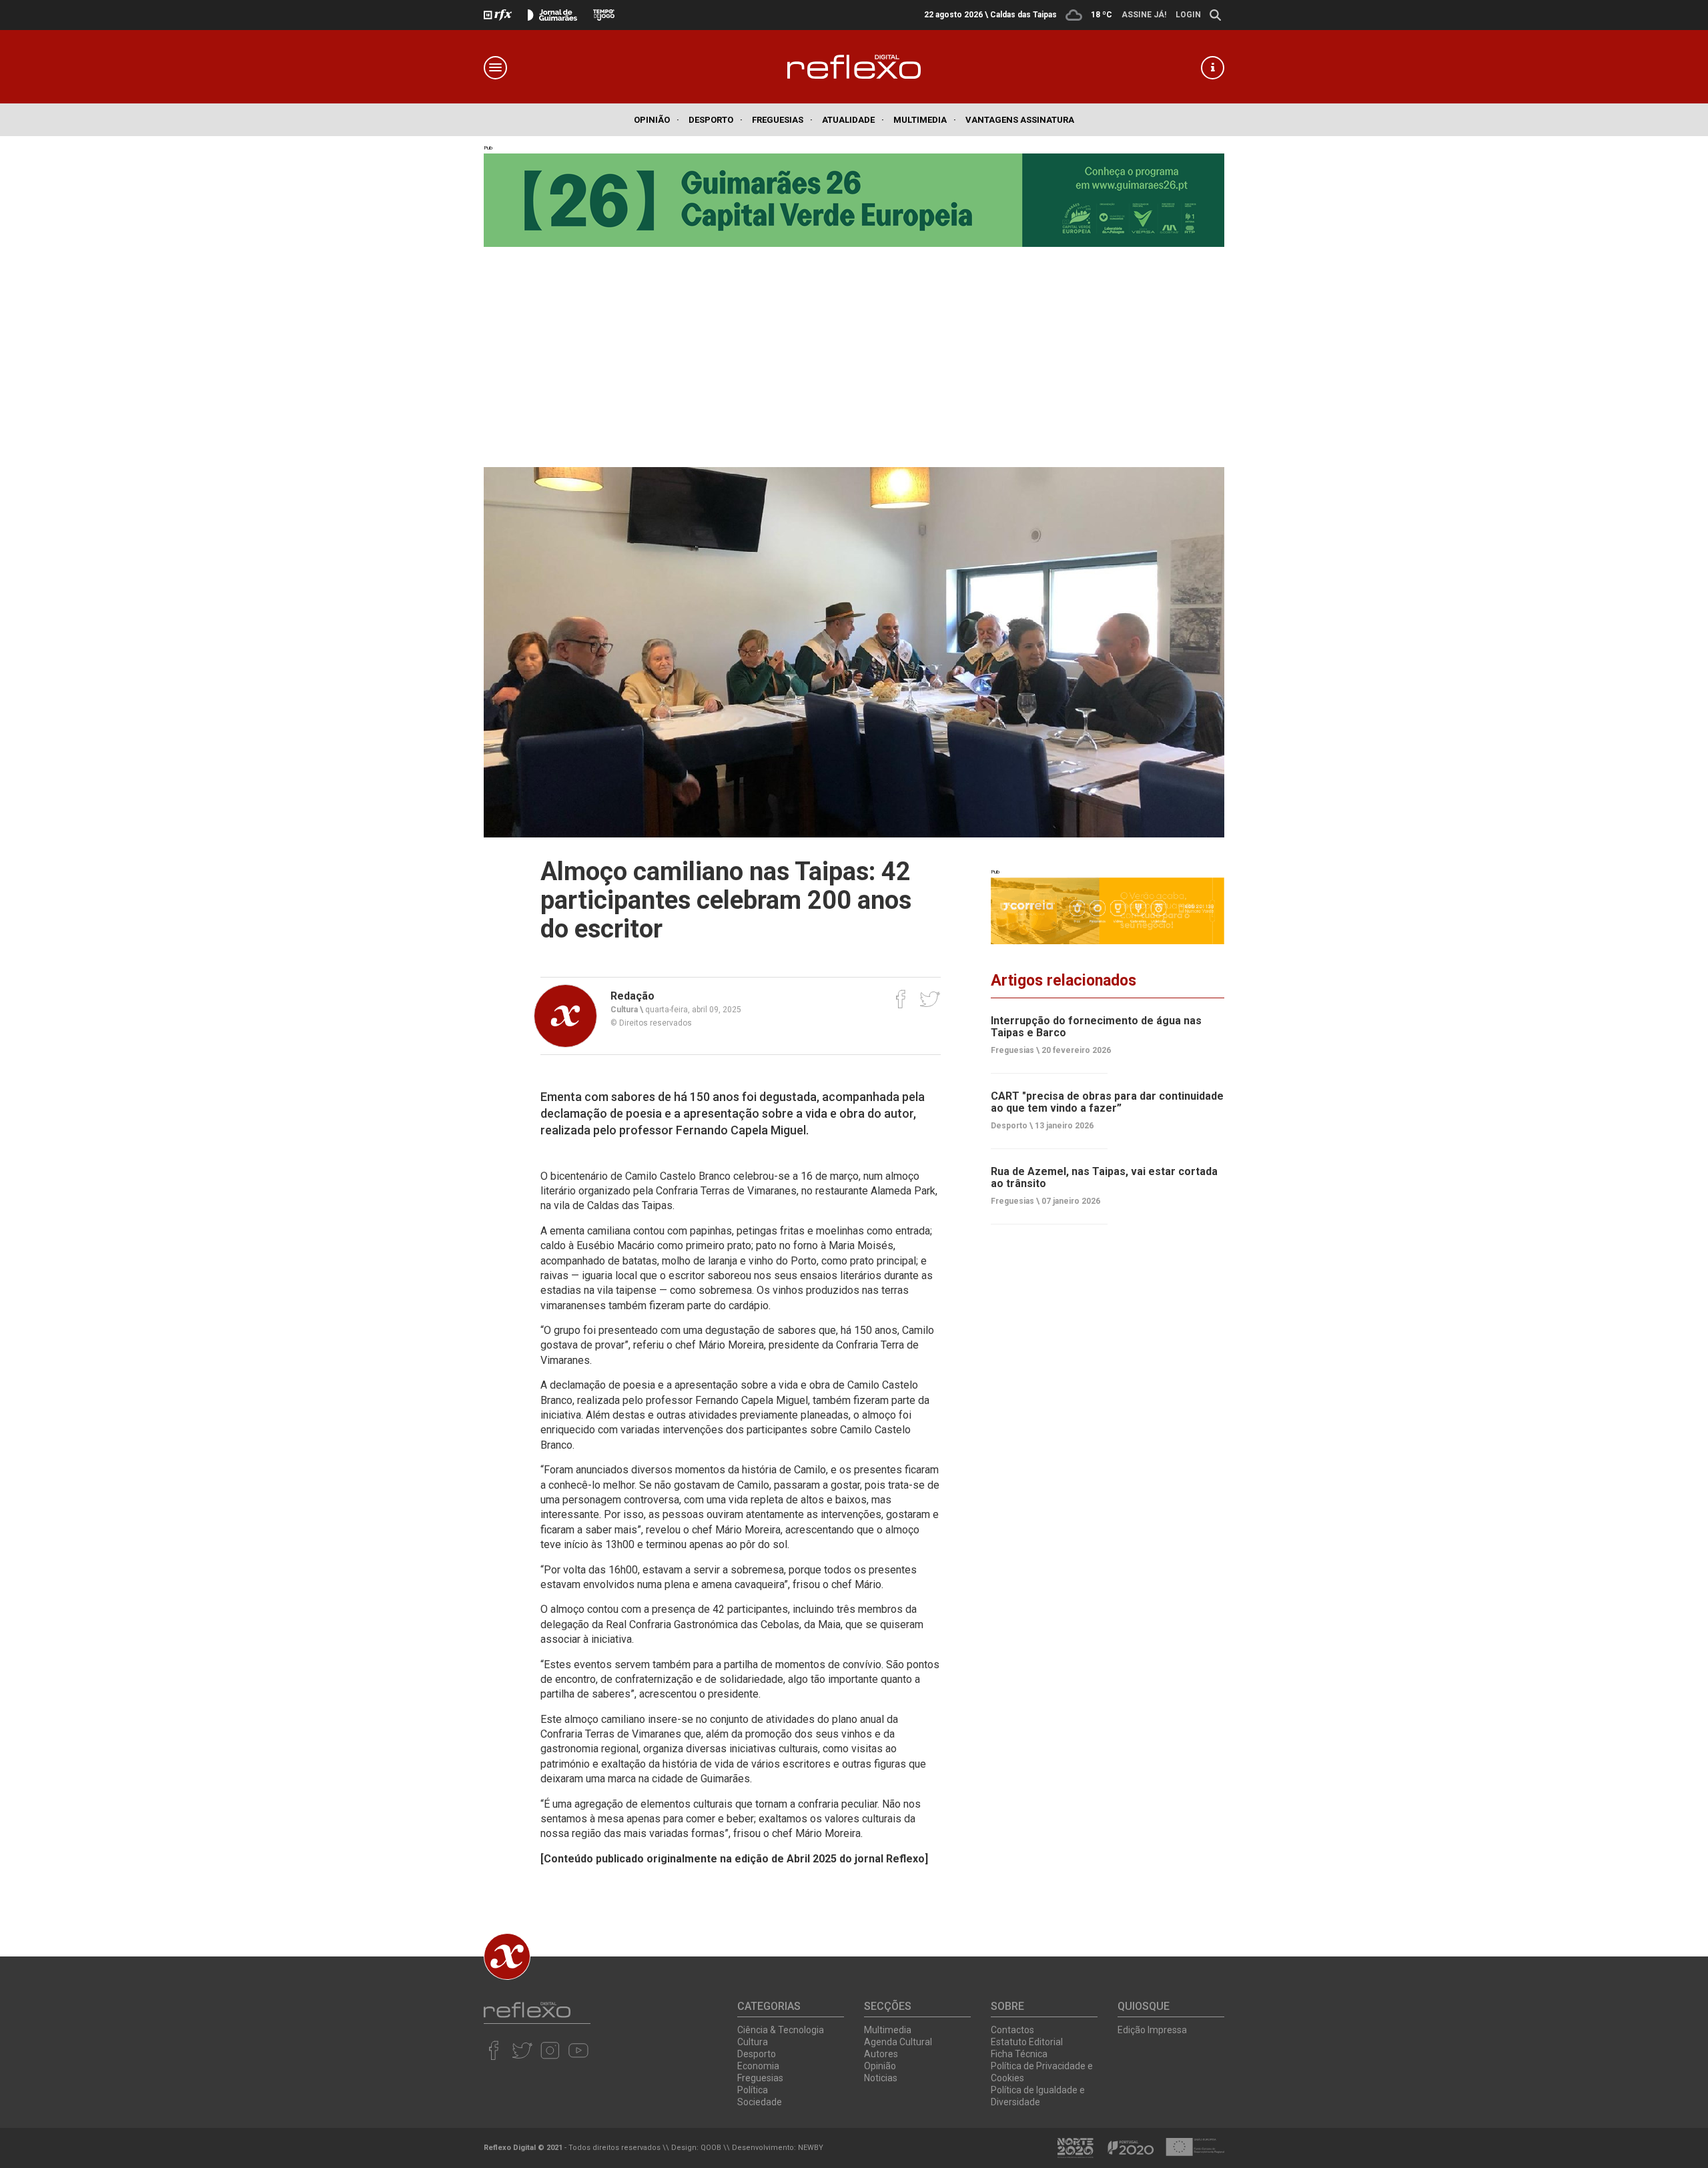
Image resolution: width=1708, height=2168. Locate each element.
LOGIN (1188, 15)
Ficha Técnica (1019, 2054)
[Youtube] (578, 2050)
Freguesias (782, 120)
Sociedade (760, 2102)
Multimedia (925, 120)
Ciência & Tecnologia (781, 2030)
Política (753, 2090)
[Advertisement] (854, 347)
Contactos (1012, 2030)
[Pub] (1108, 911)
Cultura (753, 2042)
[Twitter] (930, 999)
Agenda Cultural (898, 2042)
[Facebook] (901, 999)
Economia (758, 2066)
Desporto (716, 120)
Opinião (657, 120)
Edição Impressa (1152, 2030)
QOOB (711, 2148)
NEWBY (811, 2148)
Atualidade (853, 120)
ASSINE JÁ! (1144, 15)
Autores (881, 2054)
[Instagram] (550, 2050)
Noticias (881, 2078)
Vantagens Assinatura (1020, 120)
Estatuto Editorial (1027, 2042)
